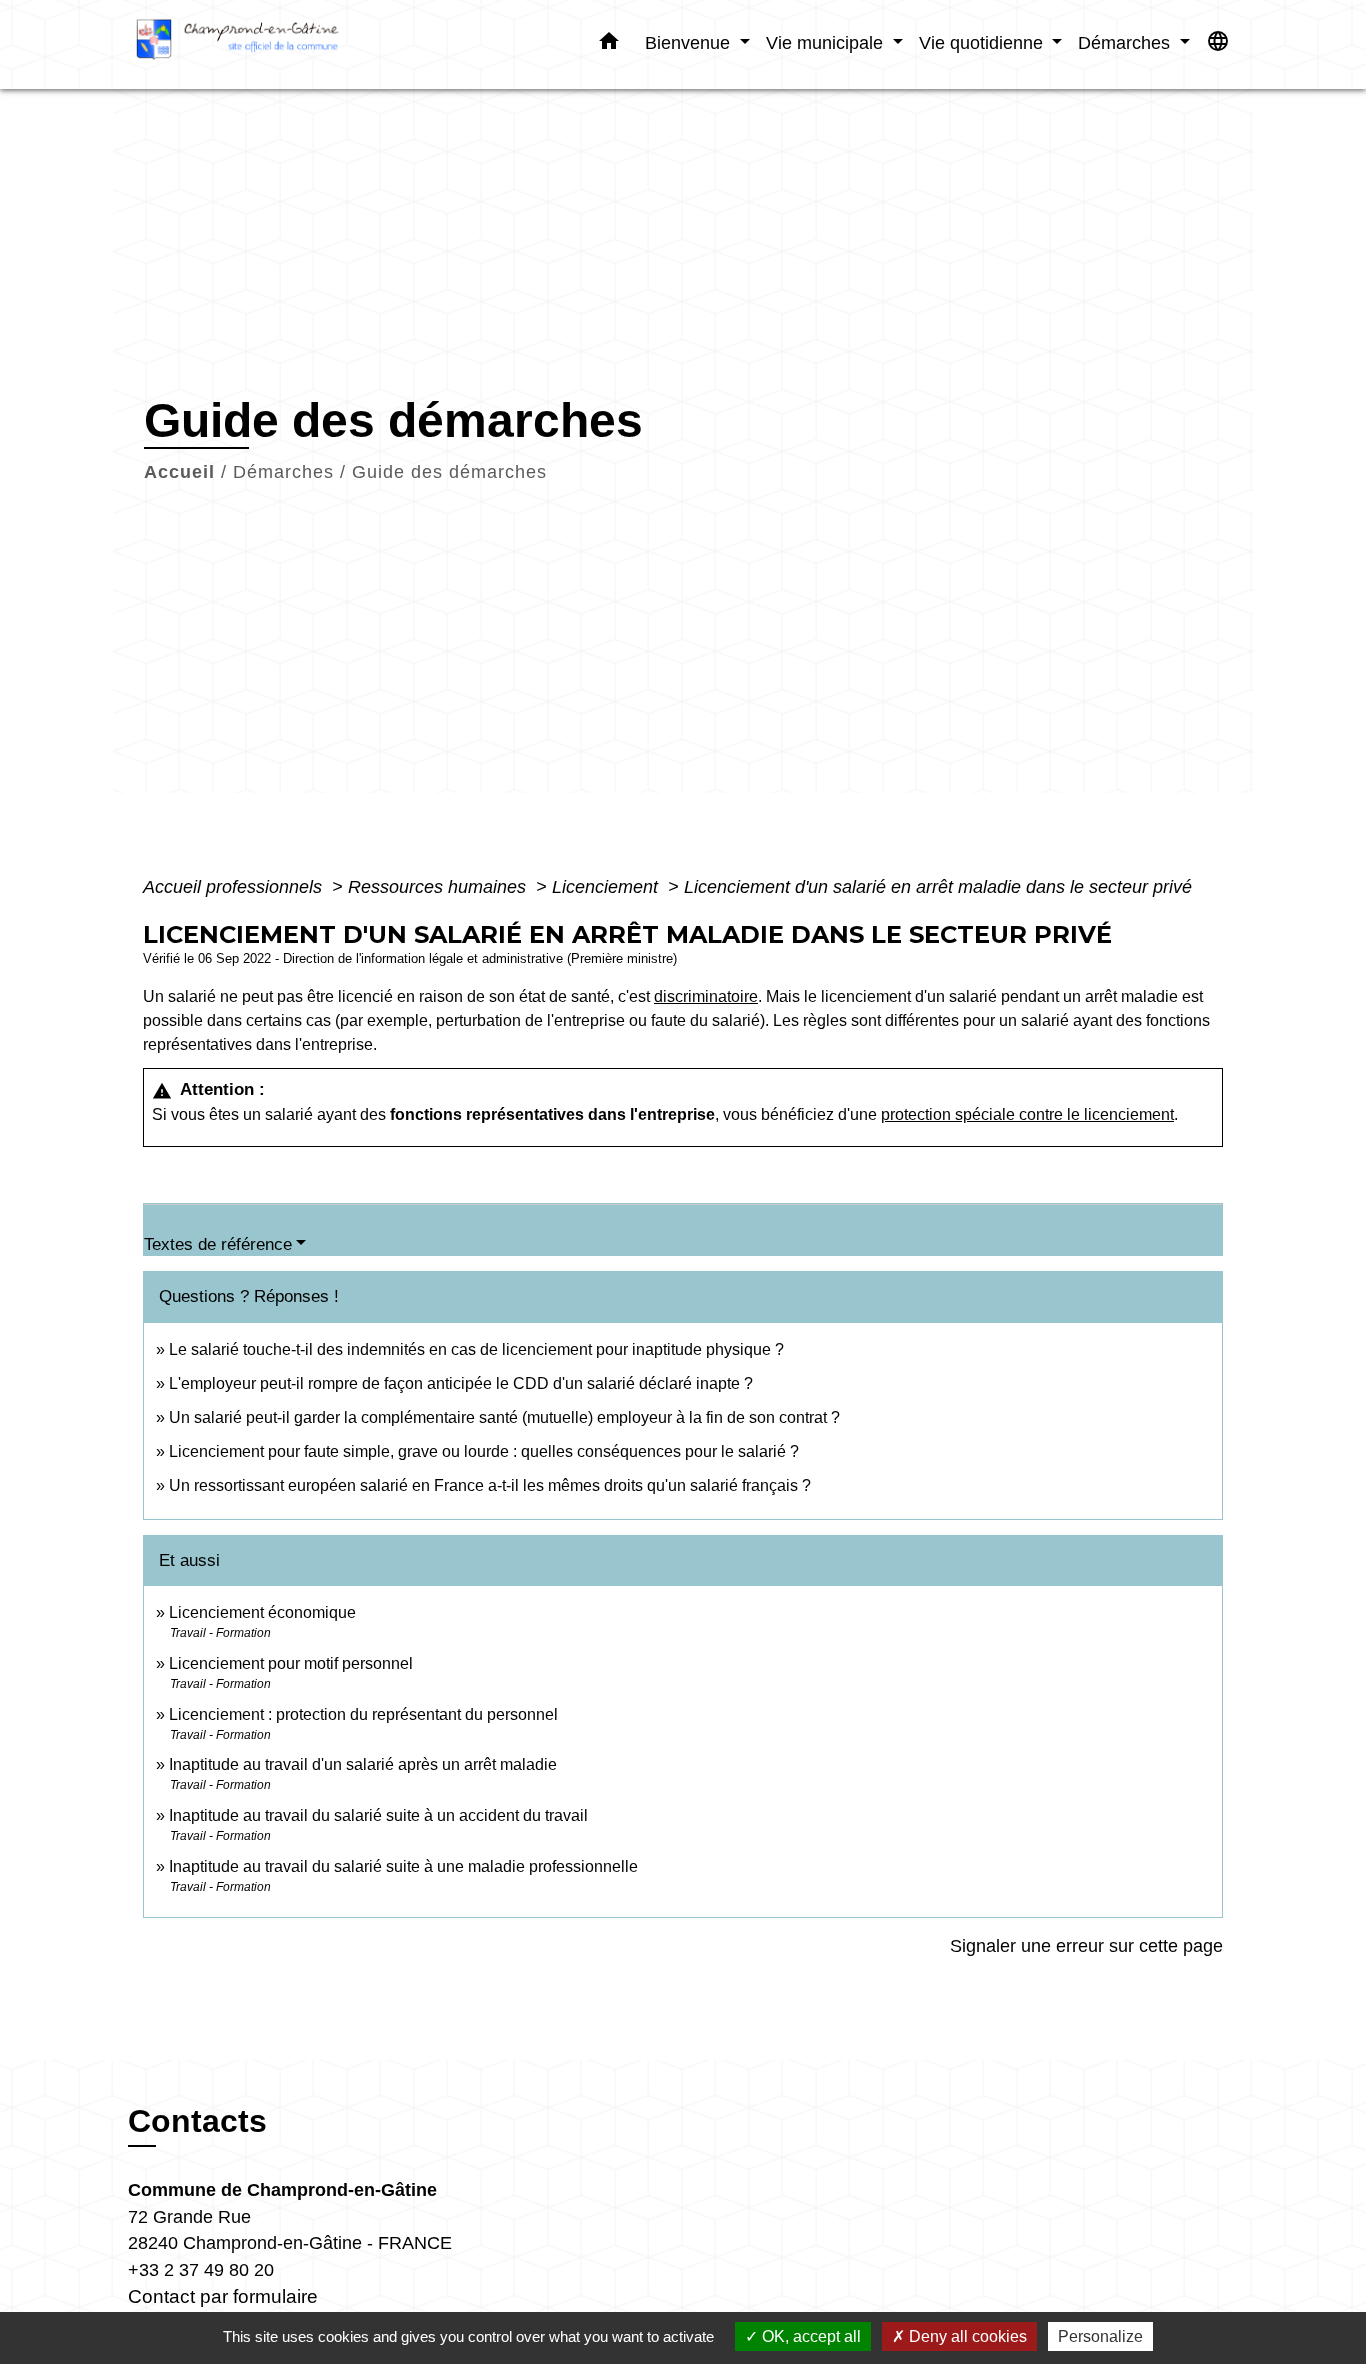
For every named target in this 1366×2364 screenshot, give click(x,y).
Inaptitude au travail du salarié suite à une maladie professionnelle (403, 1866)
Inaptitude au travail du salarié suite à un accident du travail (378, 1815)
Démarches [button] (1126, 42)
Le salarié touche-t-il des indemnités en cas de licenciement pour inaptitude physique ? (476, 1349)
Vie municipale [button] (827, 42)
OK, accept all (809, 2336)
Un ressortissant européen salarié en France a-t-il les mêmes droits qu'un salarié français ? (490, 1485)
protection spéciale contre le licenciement (1027, 1114)
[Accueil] (253, 44)
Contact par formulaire (223, 2296)
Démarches (283, 472)
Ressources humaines (439, 887)
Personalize (1100, 2336)
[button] (609, 45)
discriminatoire (706, 996)
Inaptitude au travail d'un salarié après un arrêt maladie (363, 1764)
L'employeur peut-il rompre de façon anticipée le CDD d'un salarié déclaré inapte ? (461, 1383)
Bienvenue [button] (690, 42)
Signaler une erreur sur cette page (1086, 1946)
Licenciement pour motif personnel (291, 1663)
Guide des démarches (449, 472)
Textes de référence (218, 1244)
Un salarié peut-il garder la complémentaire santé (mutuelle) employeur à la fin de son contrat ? (504, 1417)
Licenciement (607, 887)
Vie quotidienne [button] (983, 42)
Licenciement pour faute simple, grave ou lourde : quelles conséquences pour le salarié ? (484, 1451)
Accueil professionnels (235, 887)
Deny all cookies (966, 2336)
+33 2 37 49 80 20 (201, 2270)
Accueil (179, 472)
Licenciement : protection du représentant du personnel (363, 1714)
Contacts (197, 2121)
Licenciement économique (262, 1612)
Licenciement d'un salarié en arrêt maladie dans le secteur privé (938, 887)
